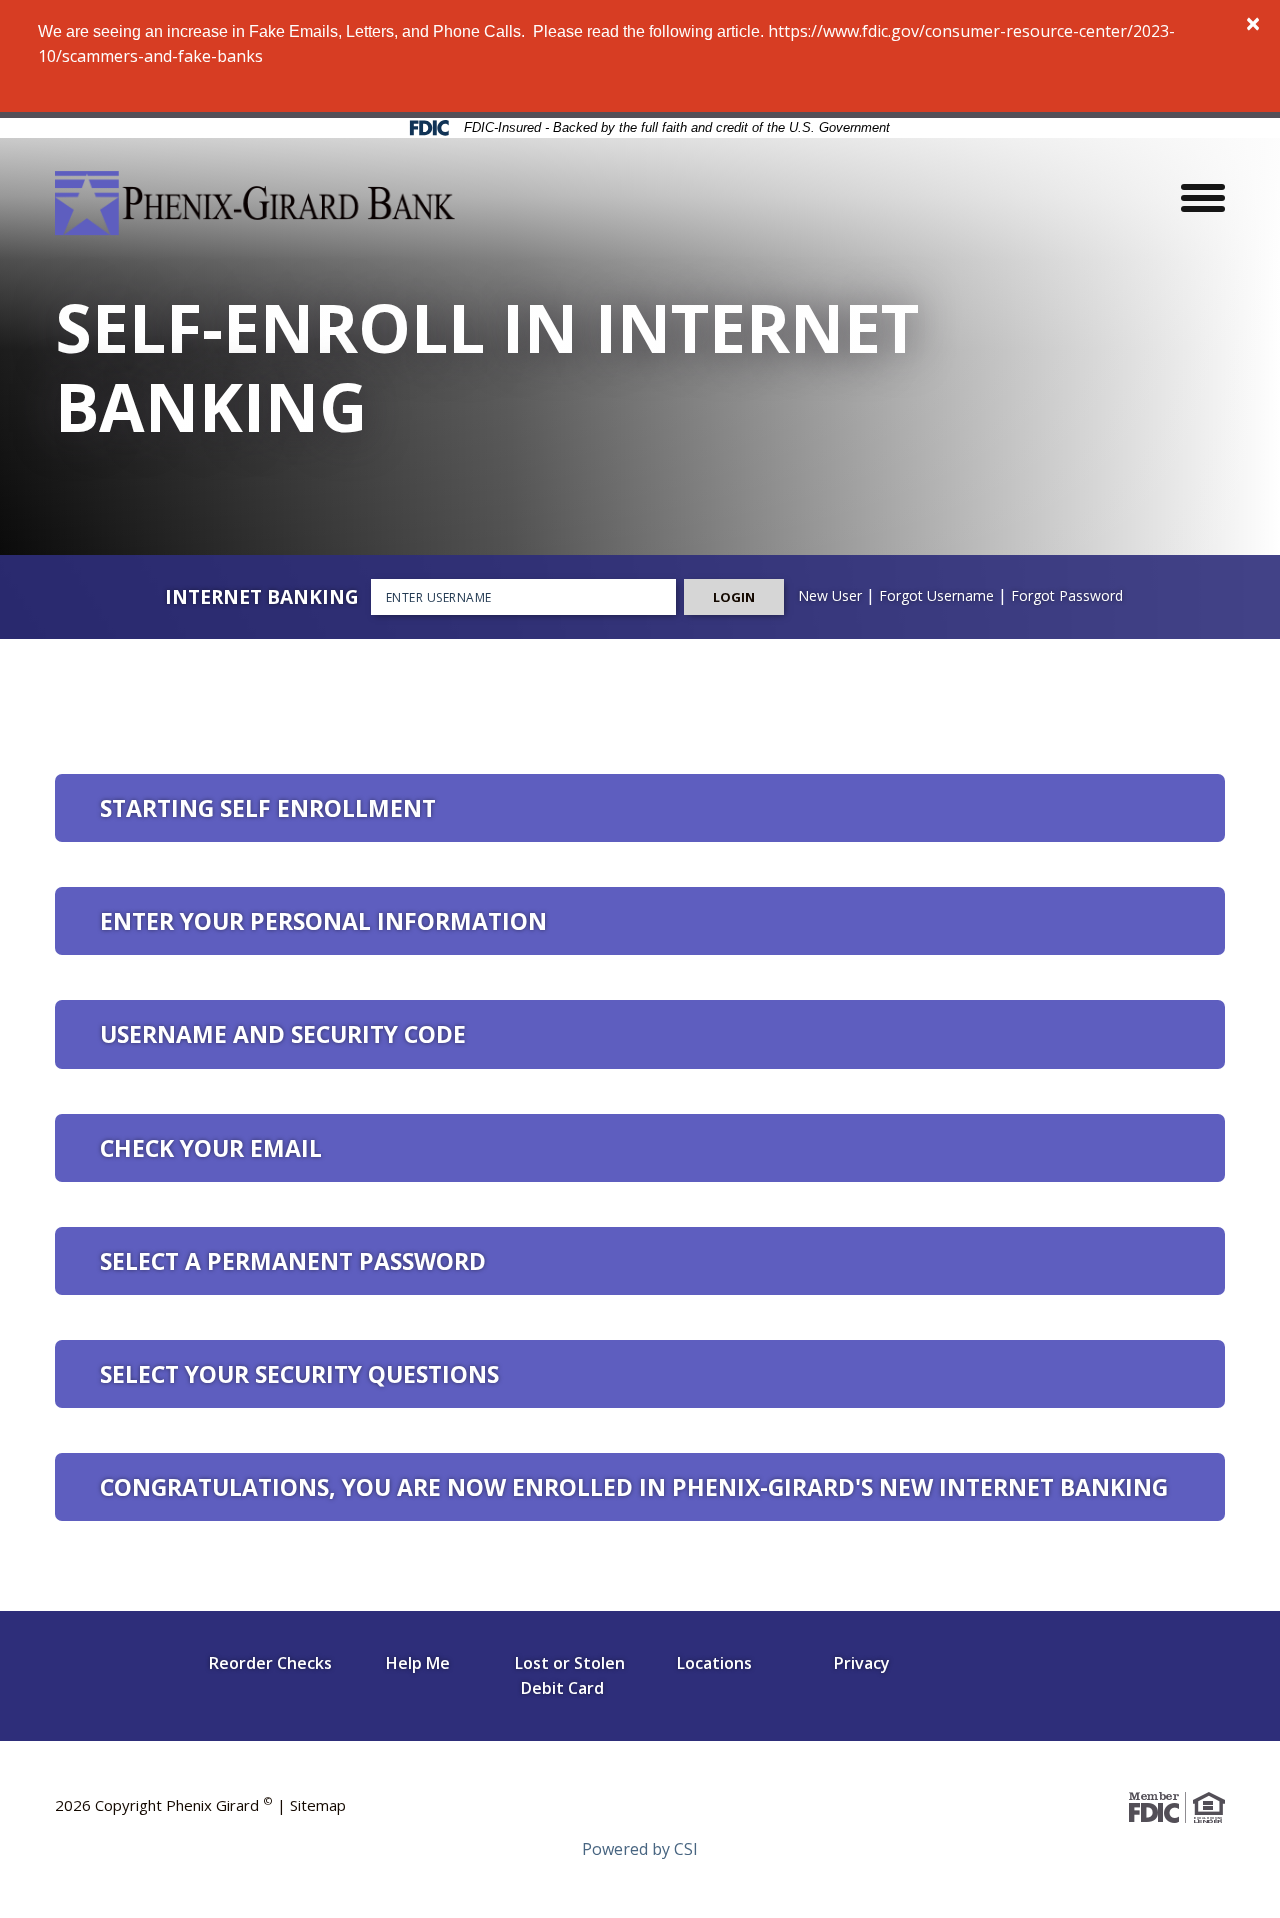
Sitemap (318, 1805)
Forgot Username (936, 595)
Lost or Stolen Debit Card (569, 1675)
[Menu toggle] (1203, 195)
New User (830, 595)
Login (734, 597)
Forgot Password (1067, 595)
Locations (714, 1663)
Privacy (862, 1663)
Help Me (418, 1663)
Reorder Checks (270, 1663)
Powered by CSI (640, 1849)
